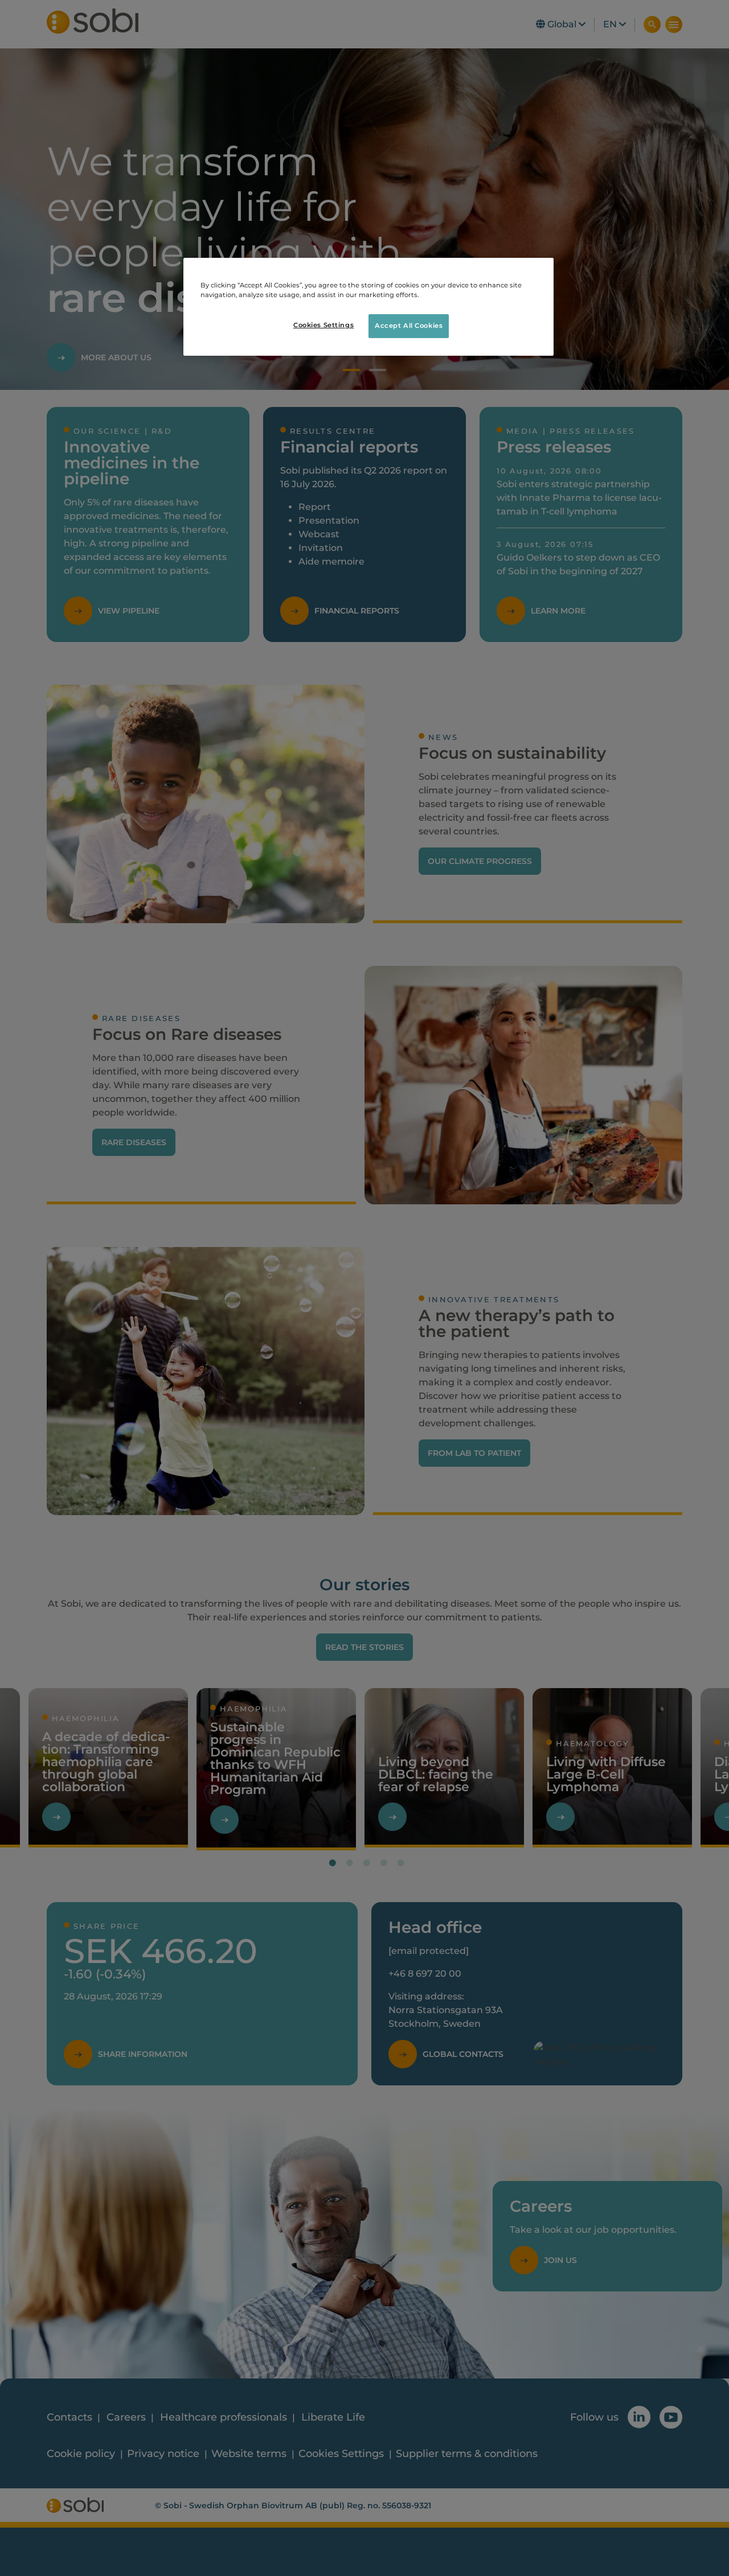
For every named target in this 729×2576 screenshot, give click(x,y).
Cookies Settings (323, 325)
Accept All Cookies (409, 326)
